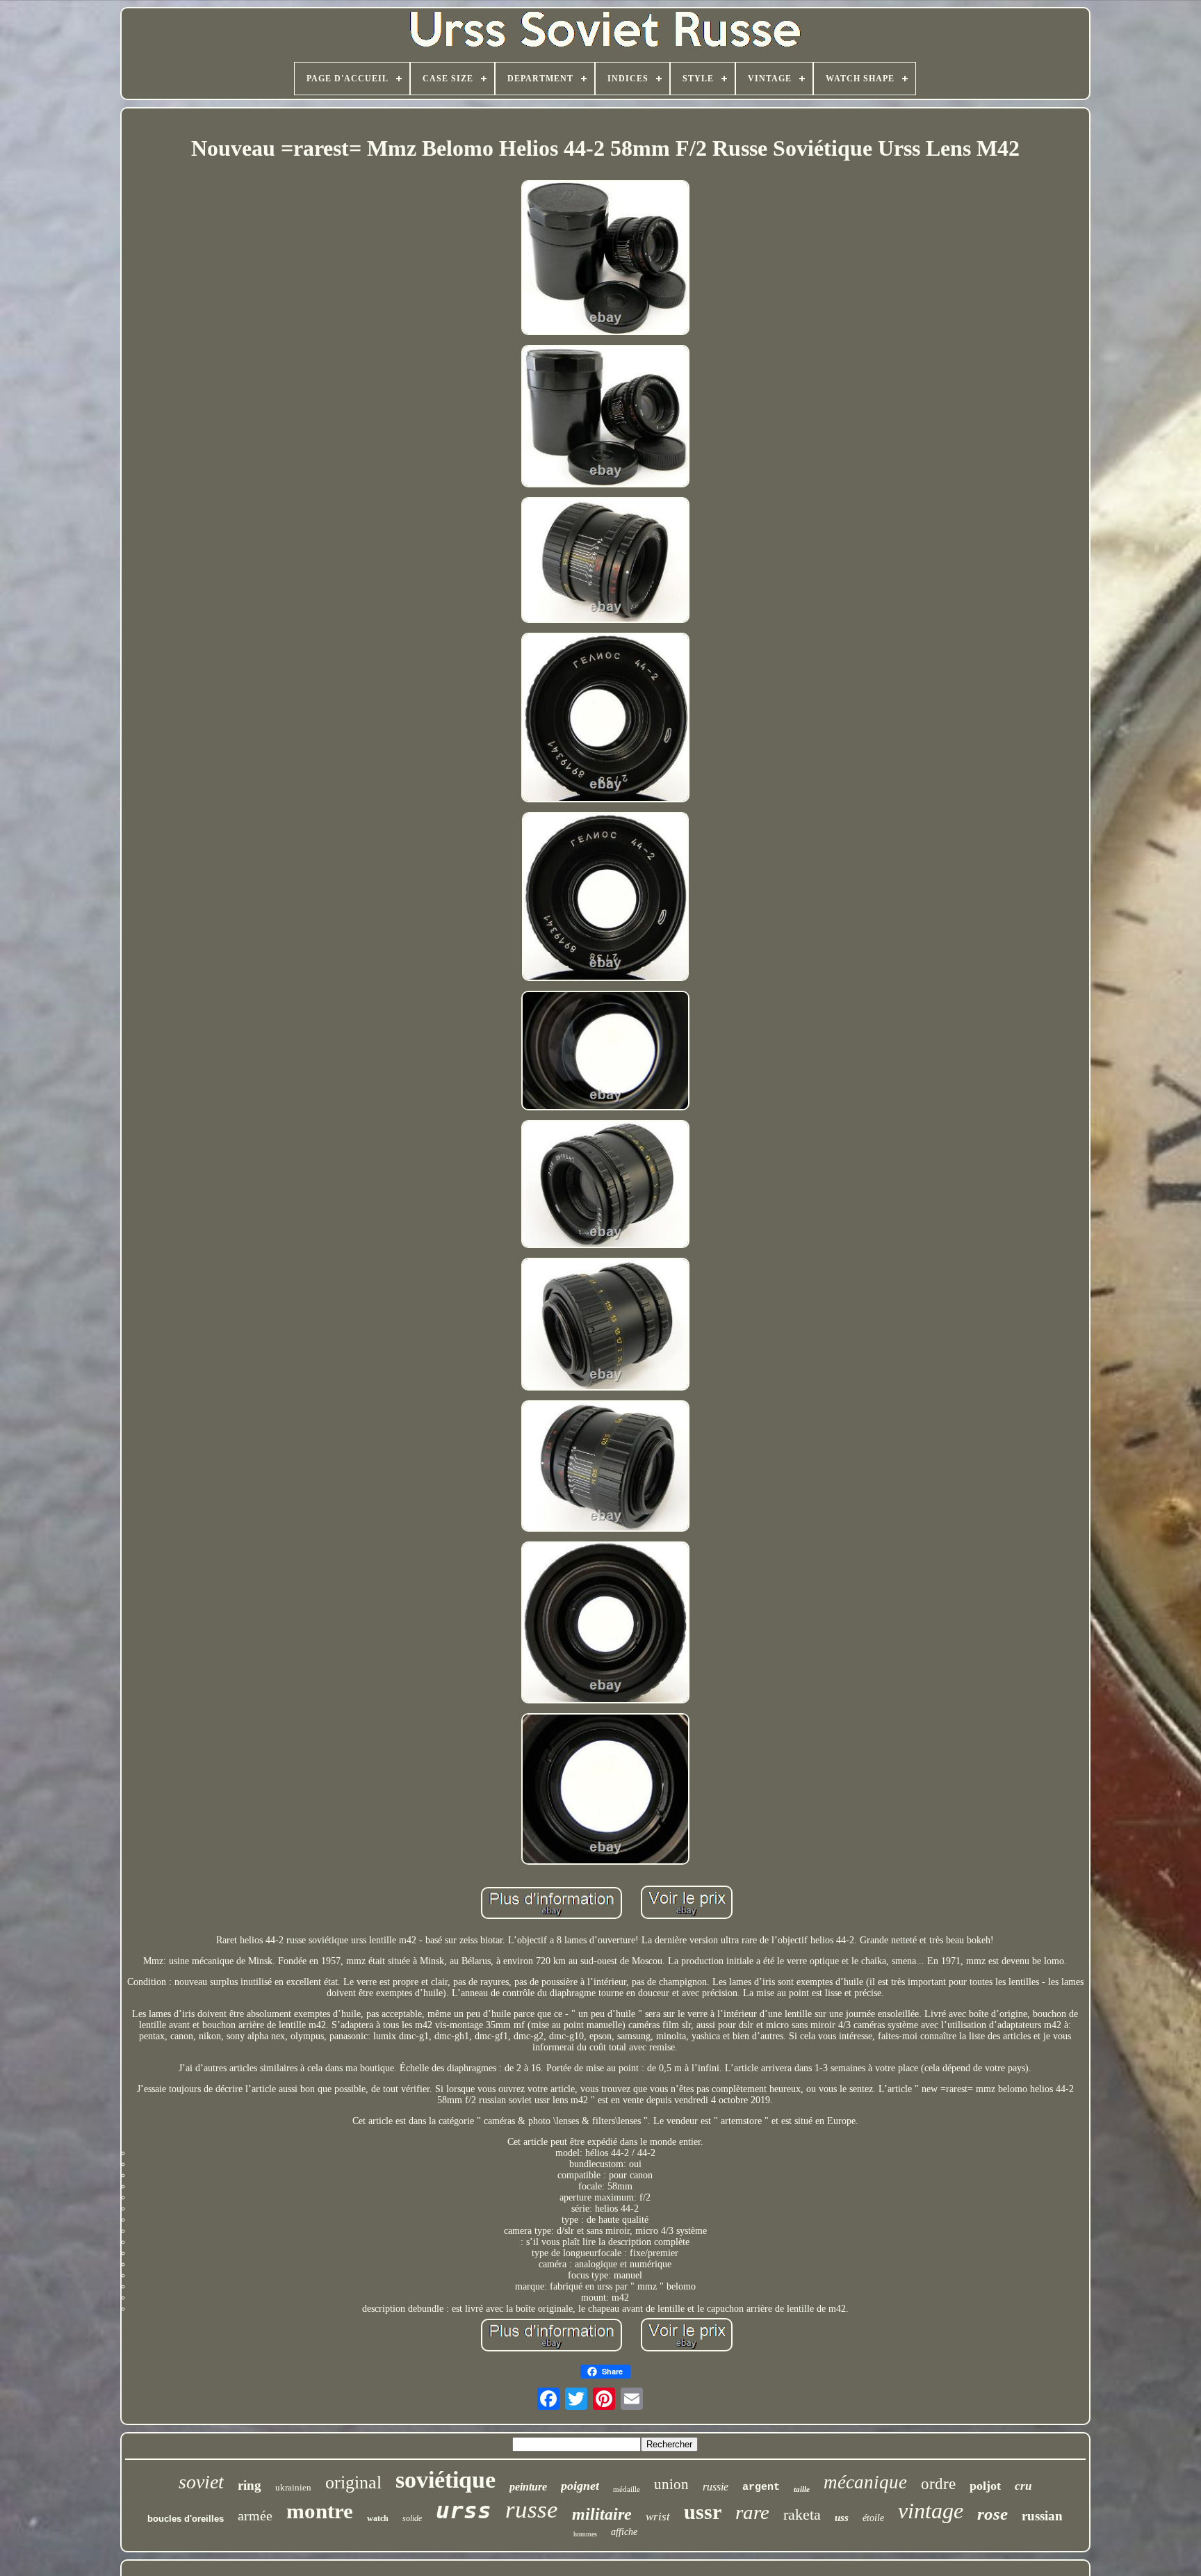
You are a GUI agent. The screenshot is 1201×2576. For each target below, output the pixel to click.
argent (761, 2487)
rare (752, 2512)
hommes (585, 2534)
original (353, 2482)
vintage (931, 2511)
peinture (528, 2487)
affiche (624, 2532)
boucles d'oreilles (186, 2519)
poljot (985, 2486)
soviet (201, 2482)
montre (320, 2511)
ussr (703, 2512)
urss (464, 2510)
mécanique (865, 2482)
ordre (938, 2484)
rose (992, 2514)
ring (250, 2485)
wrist (658, 2517)
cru (1023, 2486)
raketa (802, 2514)
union (671, 2484)
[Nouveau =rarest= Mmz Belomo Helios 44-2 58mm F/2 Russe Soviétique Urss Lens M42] (605, 259)
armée (255, 2516)
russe (532, 2510)
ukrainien (293, 2487)
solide (412, 2518)
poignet (580, 2486)
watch (378, 2518)
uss (842, 2518)
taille (802, 2489)
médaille (627, 2489)
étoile (873, 2518)
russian (1042, 2516)
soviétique (446, 2480)
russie (716, 2487)
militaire (602, 2514)
